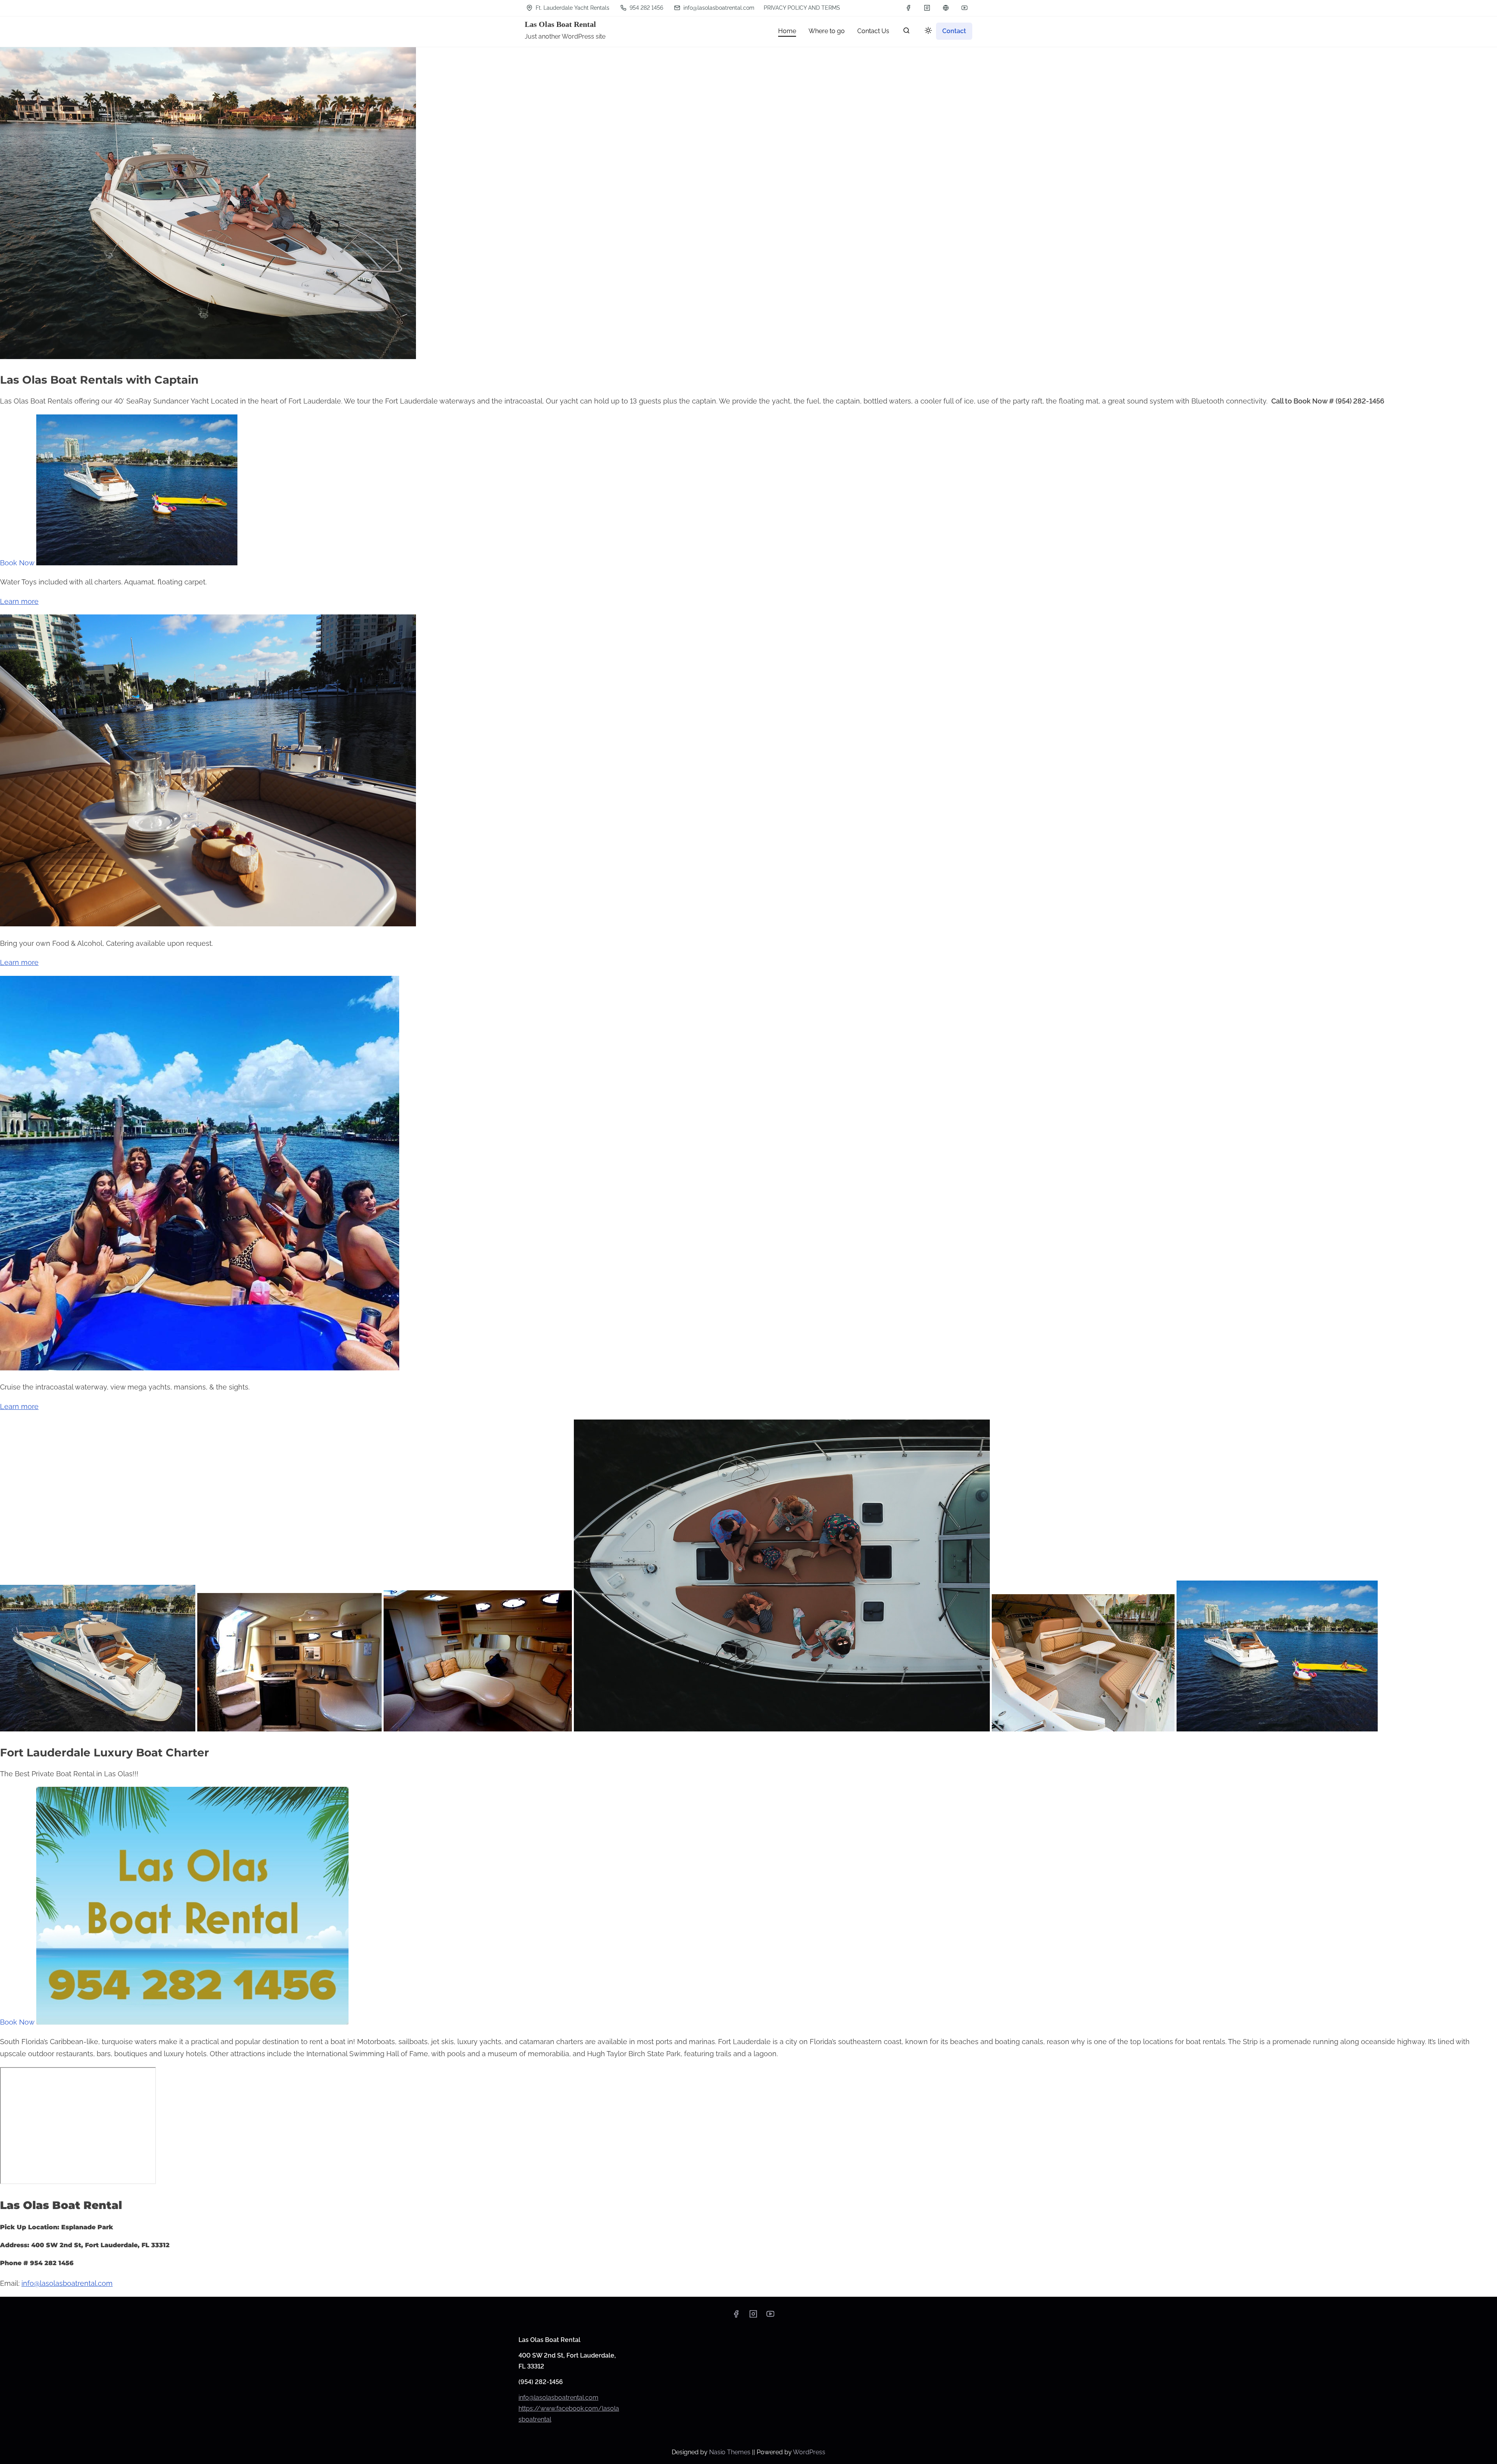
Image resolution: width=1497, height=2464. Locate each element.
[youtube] (964, 8)
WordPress (809, 2452)
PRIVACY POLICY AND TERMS (802, 8)
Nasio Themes (731, 2452)
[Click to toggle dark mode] (927, 32)
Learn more (19, 601)
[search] (906, 32)
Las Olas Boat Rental (560, 24)
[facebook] (908, 8)
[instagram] (927, 8)
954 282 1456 (646, 8)
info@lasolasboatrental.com (718, 8)
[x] (946, 8)
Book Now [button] (18, 563)
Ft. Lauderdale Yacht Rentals (572, 8)
